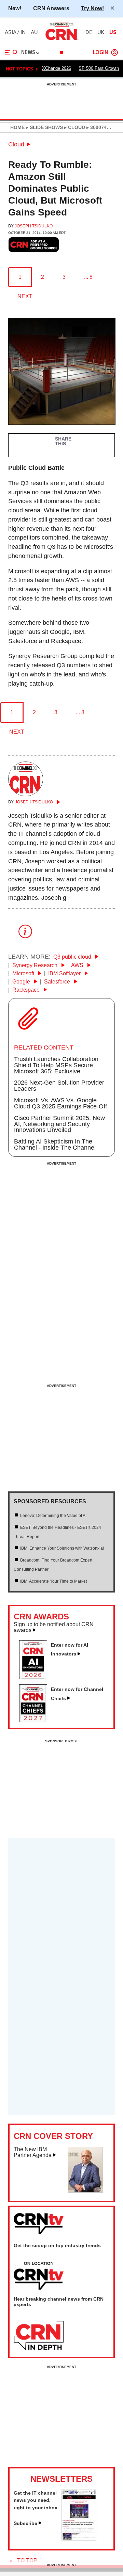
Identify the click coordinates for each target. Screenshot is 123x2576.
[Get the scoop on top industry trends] (39, 2276)
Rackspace (27, 990)
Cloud (16, 144)
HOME (17, 127)
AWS (78, 965)
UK (101, 32)
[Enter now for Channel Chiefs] (36, 1720)
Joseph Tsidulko (34, 226)
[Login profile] (114, 52)
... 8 (88, 277)
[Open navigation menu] (11, 52)
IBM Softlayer (65, 973)
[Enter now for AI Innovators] (36, 1677)
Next (25, 296)
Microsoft (24, 973)
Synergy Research (36, 965)
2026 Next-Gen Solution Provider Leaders (59, 1086)
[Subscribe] (79, 2539)
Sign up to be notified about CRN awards (54, 1627)
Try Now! (92, 8)
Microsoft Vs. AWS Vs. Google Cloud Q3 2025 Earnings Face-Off (60, 1103)
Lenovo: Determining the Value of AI (53, 1516)
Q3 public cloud (73, 957)
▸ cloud (74, 127)
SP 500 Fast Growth (99, 68)
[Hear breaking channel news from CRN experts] (39, 2336)
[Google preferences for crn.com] (34, 245)
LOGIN (100, 53)
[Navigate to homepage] (61, 40)
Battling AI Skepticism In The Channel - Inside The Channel (55, 1145)
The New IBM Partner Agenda (33, 2152)
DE (89, 32)
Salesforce (58, 982)
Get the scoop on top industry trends (57, 2245)
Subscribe (25, 2523)
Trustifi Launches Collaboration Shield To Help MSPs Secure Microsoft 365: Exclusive (56, 1065)
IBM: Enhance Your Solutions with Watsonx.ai (62, 1548)
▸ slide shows (44, 127)
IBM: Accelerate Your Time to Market (53, 1581)
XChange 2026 (57, 68)
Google (22, 982)
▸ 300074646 (100, 127)
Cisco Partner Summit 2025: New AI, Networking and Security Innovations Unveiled (59, 1124)
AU (34, 32)
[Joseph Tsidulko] (26, 794)
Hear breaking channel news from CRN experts (59, 2302)
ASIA (11, 32)
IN (23, 32)
